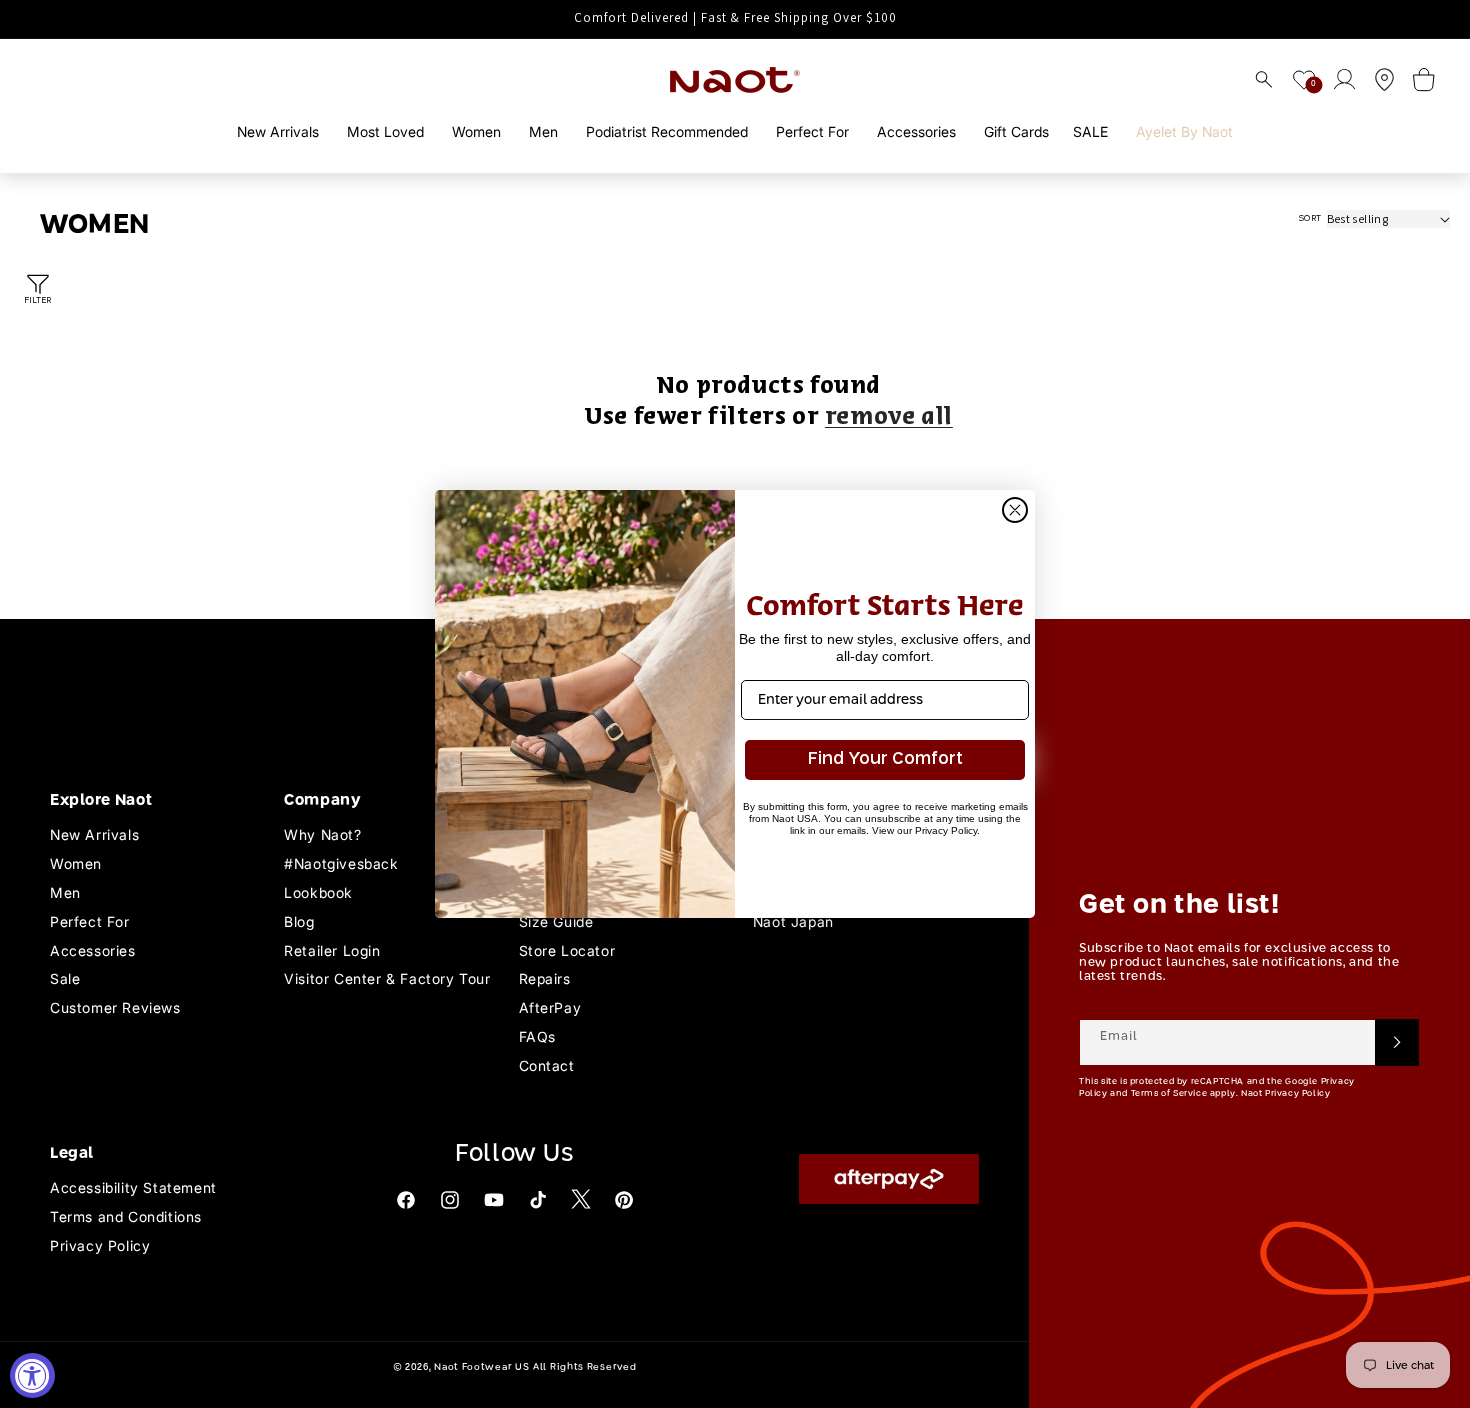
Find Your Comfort (885, 759)
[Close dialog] (1015, 510)
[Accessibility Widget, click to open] (32, 1375)
